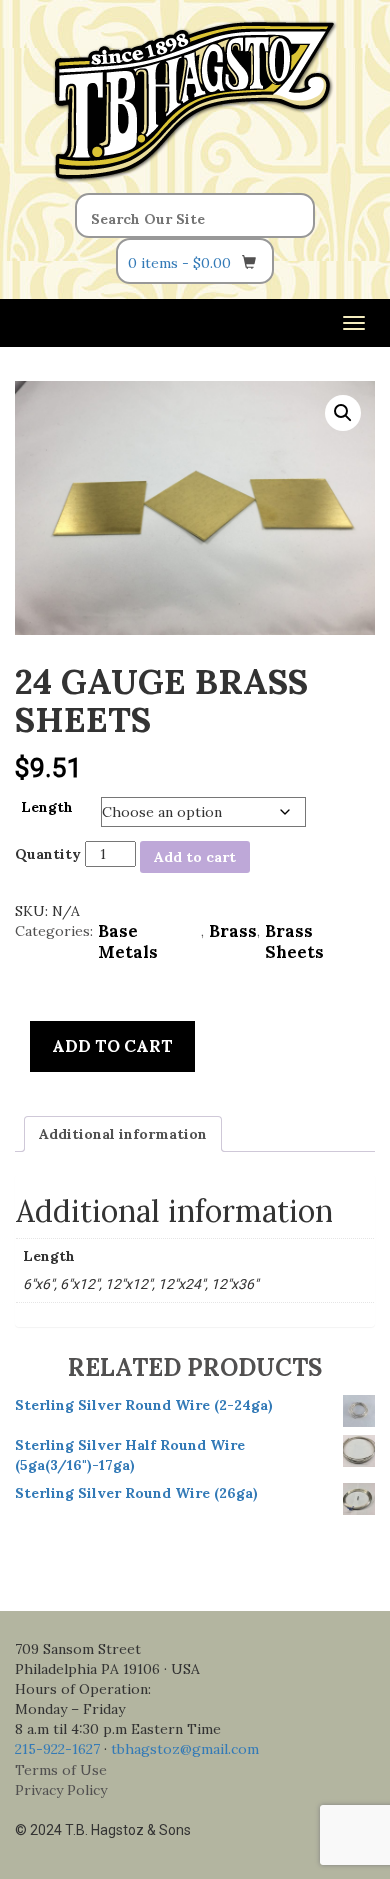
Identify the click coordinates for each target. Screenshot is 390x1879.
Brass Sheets (294, 942)
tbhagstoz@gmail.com (185, 1749)
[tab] (123, 1134)
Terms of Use (61, 1770)
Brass (233, 931)
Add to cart (195, 857)
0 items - (179, 263)
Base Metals (128, 942)
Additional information (123, 1134)
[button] (343, 413)
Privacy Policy (61, 1790)
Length (47, 807)
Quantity (48, 854)
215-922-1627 (57, 1749)
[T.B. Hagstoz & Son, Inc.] (195, 98)
